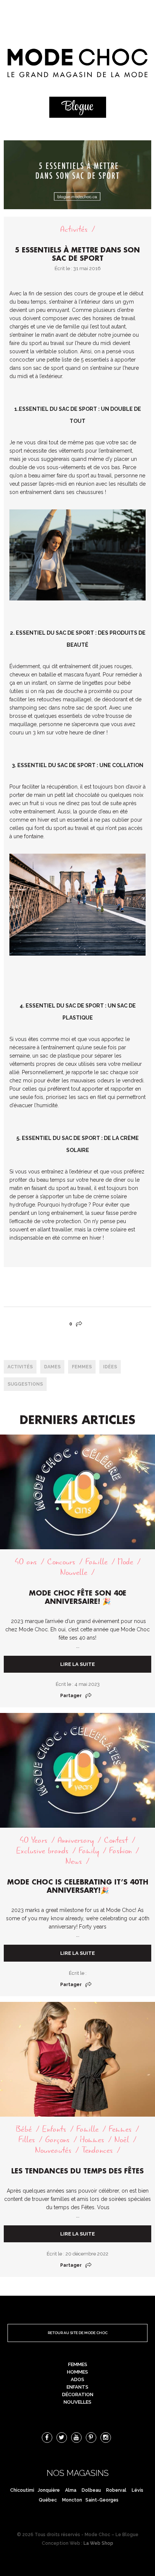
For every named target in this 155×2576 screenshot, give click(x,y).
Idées (110, 1367)
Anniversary (76, 1840)
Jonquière (49, 2490)
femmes (82, 1367)
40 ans (26, 1562)
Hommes (92, 2140)
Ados (77, 2379)
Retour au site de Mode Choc (78, 2333)
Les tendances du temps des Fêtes (77, 2171)
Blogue (77, 107)
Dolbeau (91, 2490)
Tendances (97, 2150)
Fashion (120, 1851)
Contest (116, 1840)
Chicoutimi (22, 2490)
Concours (61, 1562)
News (74, 1861)
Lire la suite (77, 1664)
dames (52, 1367)
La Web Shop (98, 2543)
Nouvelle (74, 1572)
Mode (125, 1562)
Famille (96, 1562)
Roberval (116, 2490)
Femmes (120, 2129)
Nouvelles (77, 2402)
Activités (74, 229)
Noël (122, 2140)
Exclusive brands (42, 1851)
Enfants (54, 2129)
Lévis (138, 2490)
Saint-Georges (102, 2500)
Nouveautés (53, 2150)
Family (89, 1851)
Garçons (57, 2140)
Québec (48, 2500)
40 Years (33, 1840)
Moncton (72, 2500)
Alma (71, 2490)
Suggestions (25, 1384)
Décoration (78, 2394)
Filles (27, 2140)
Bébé (24, 2129)
